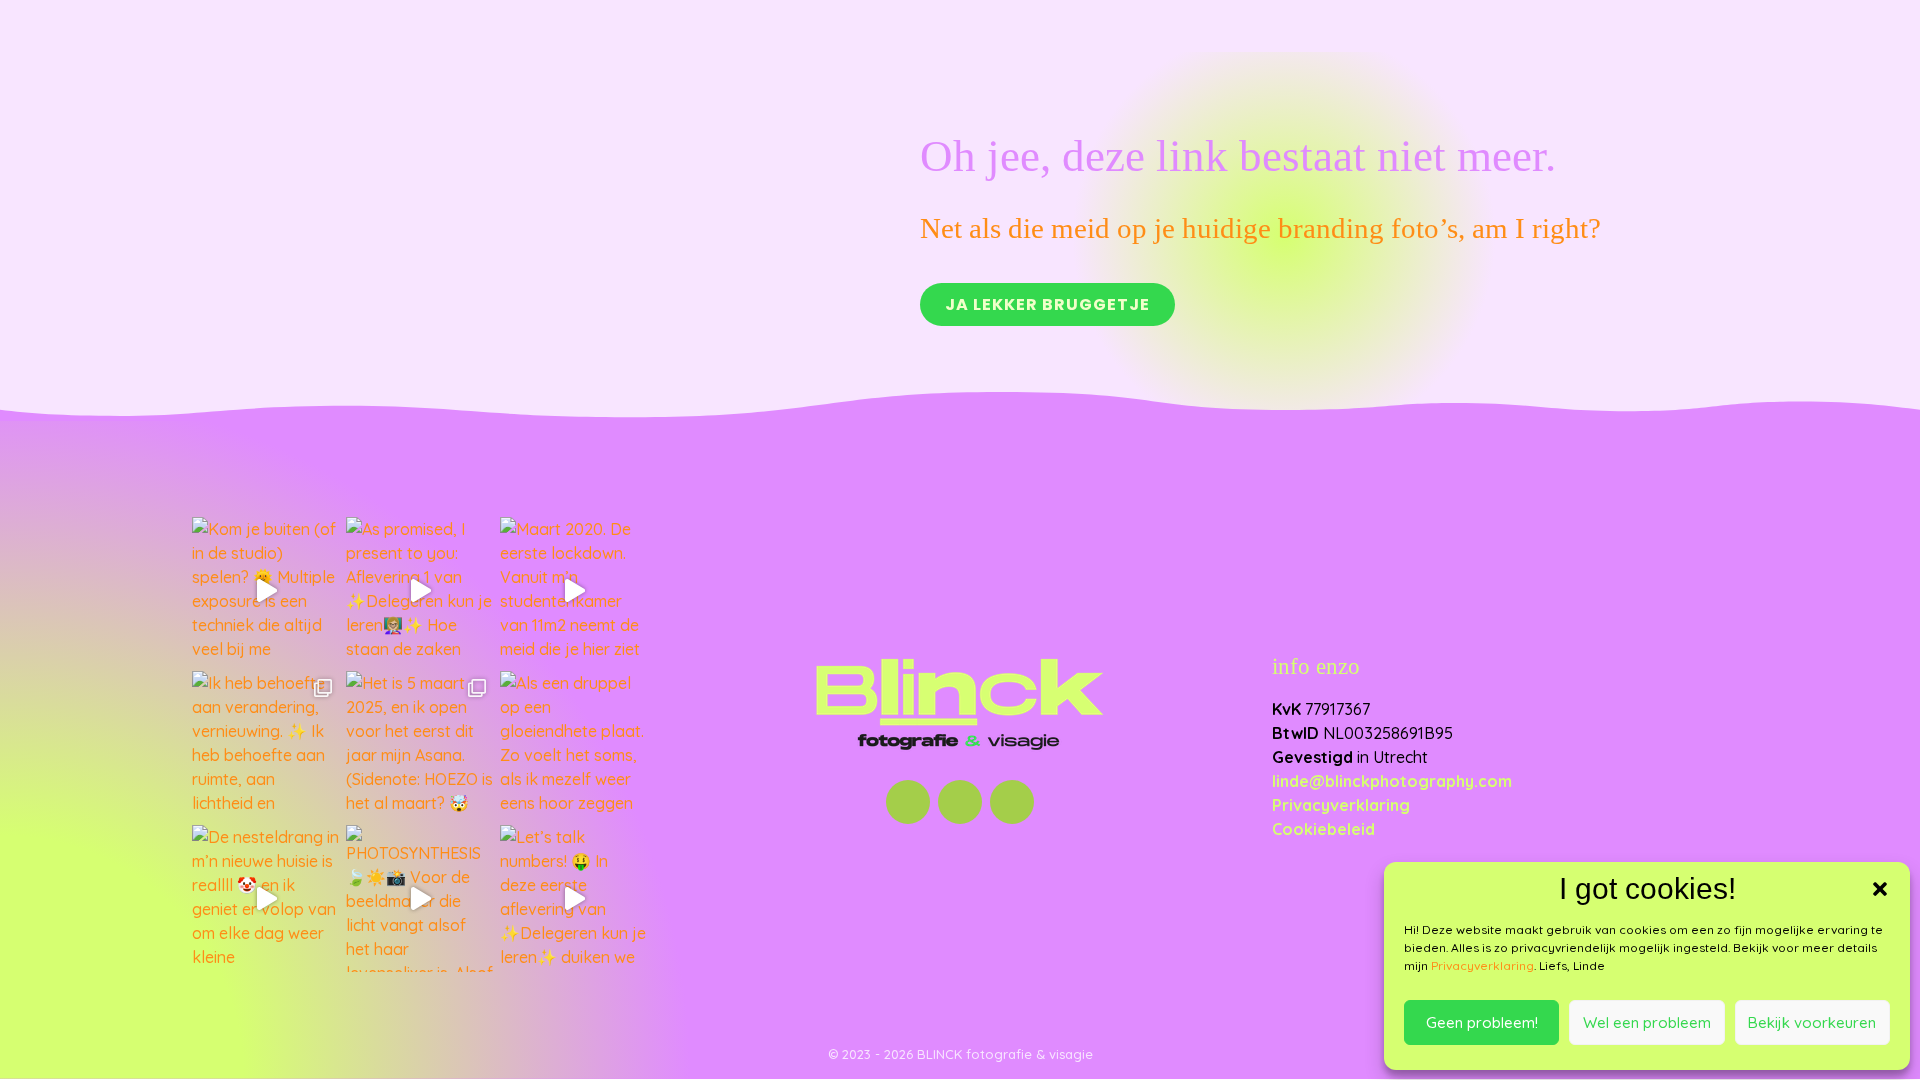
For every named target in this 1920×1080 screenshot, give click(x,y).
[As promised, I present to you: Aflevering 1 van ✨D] (420, 591)
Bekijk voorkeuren (1812, 1022)
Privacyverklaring (1482, 965)
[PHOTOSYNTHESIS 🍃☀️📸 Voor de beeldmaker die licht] (420, 899)
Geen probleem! (1482, 1022)
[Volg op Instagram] (908, 802)
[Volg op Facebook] (1012, 802)
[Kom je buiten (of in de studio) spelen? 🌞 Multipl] (266, 591)
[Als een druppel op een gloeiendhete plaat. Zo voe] (574, 745)
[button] (1880, 889)
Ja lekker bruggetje (1047, 304)
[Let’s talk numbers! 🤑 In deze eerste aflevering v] (574, 899)
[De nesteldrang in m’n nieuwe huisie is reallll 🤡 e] (266, 899)
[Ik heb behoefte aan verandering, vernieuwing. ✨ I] (266, 745)
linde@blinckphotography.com (1392, 781)
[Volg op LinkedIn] (960, 802)
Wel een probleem (1647, 1022)
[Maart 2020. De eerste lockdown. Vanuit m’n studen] (574, 591)
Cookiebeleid (1323, 829)
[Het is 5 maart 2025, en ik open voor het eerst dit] (420, 745)
